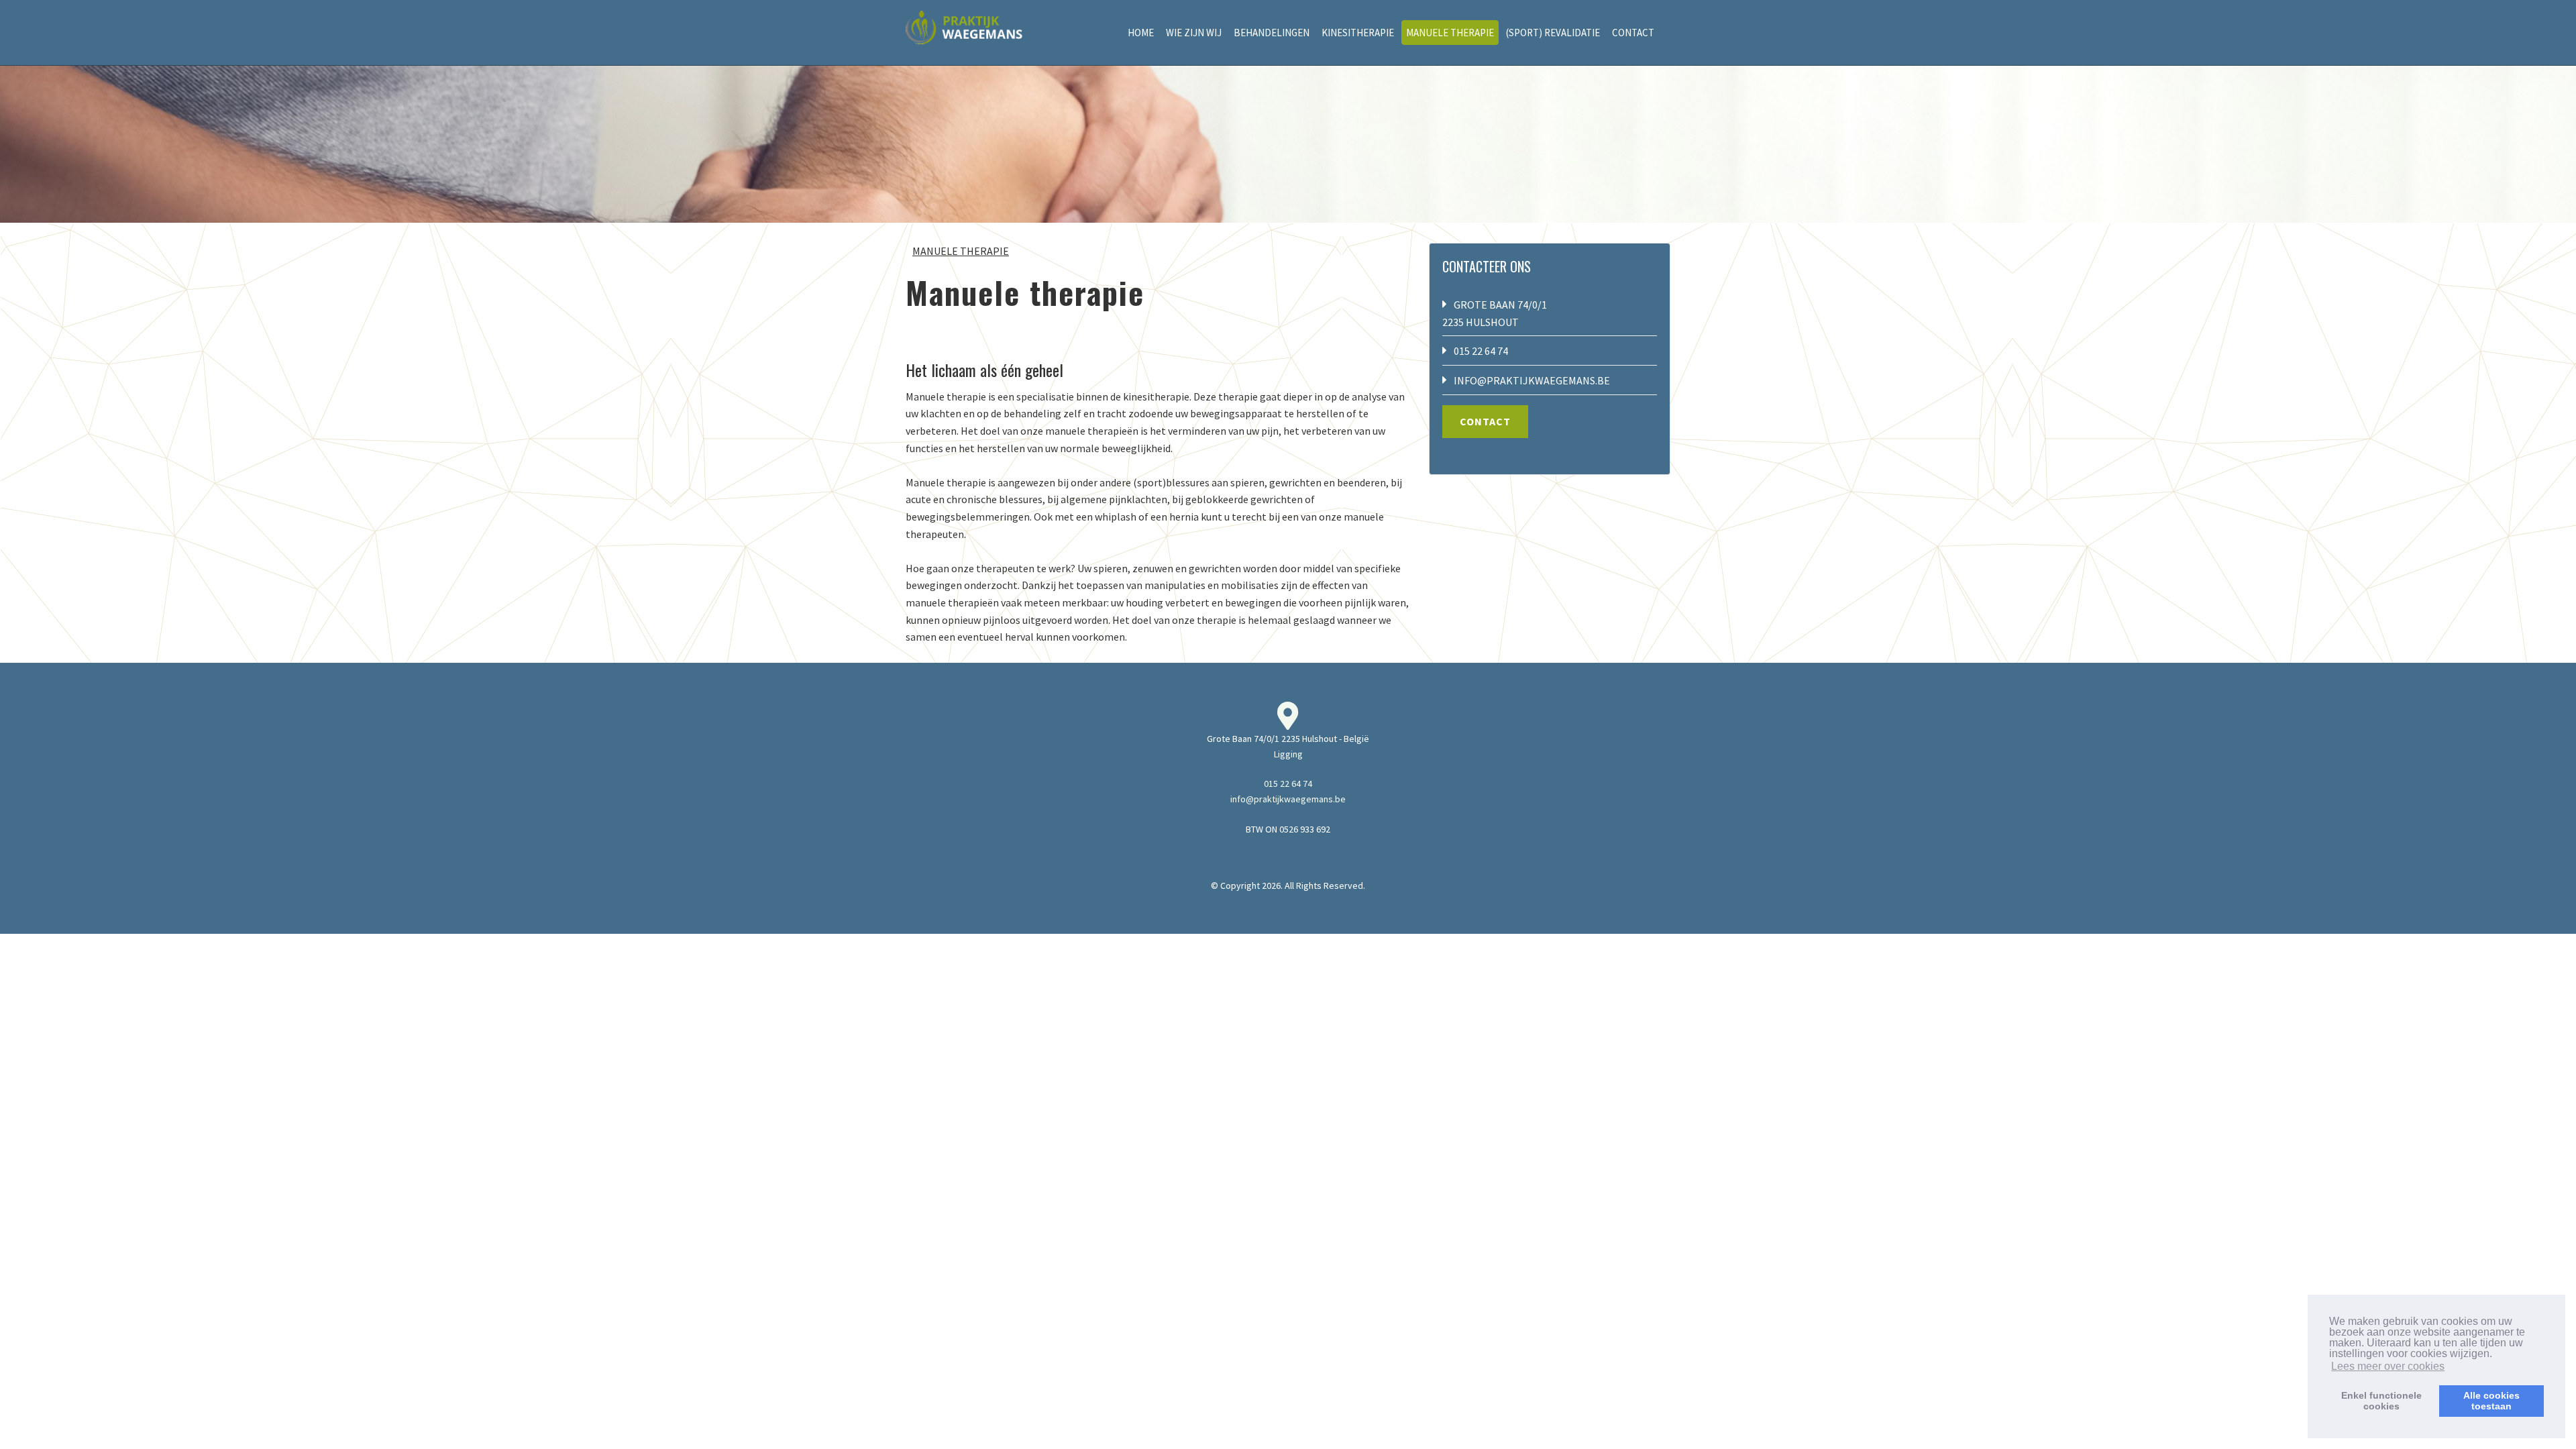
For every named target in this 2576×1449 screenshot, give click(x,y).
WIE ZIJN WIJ (1194, 33)
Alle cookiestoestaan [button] (2491, 1401)
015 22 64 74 (1481, 351)
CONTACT (1633, 33)
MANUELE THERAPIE (1450, 33)
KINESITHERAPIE (1358, 33)
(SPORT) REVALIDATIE (1553, 33)
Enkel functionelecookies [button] (2381, 1401)
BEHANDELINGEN (1272, 33)
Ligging (1288, 754)
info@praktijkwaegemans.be (1532, 380)
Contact (1485, 421)
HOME (1141, 33)
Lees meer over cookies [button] (2388, 1366)
